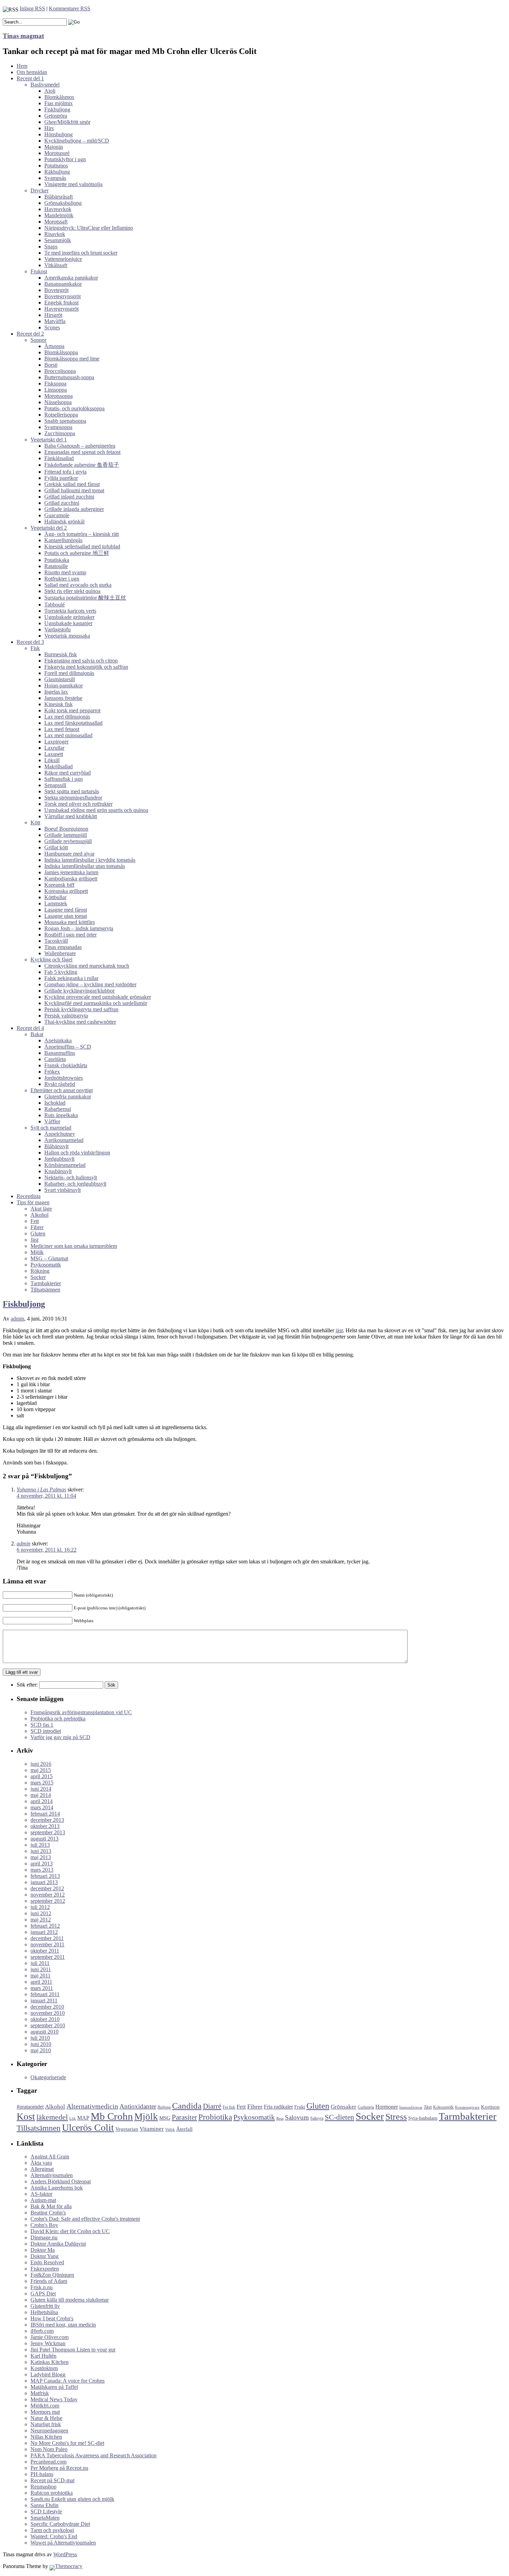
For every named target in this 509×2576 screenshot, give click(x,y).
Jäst (34, 1240)
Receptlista (29, 1196)
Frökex (52, 1072)
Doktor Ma (43, 2250)
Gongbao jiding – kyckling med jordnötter (90, 984)
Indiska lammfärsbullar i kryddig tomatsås (90, 860)
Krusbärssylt (58, 1171)
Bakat (37, 1034)
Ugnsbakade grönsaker (69, 617)
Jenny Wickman (48, 2343)
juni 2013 (41, 1851)
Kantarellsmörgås (63, 540)
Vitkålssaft (56, 265)
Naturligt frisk (46, 2424)
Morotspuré (57, 153)
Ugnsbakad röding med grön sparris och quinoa (96, 810)
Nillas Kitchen (46, 2437)
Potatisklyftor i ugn (65, 159)
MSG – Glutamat (49, 1258)
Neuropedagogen (49, 2431)
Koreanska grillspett (66, 891)
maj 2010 (41, 2050)
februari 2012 (45, 1926)
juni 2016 (41, 1764)
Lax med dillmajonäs (67, 717)
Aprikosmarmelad (64, 1140)
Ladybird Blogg (48, 2374)
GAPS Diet (43, 2294)
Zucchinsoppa (60, 433)
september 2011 (48, 1957)
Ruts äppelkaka (61, 1115)
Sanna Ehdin (44, 2505)
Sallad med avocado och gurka (78, 585)
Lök (73, 2118)
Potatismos (56, 166)
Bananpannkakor (63, 284)
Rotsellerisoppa (61, 415)
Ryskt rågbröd (60, 1084)
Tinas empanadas (63, 947)
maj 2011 (41, 1976)
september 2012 (48, 1901)
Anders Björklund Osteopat (61, 2181)
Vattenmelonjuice (63, 259)
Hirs (49, 128)
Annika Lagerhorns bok (57, 2188)
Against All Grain (50, 2157)
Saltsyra (317, 2118)
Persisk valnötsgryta (66, 1016)
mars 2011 (42, 1988)
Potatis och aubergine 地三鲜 (77, 553)
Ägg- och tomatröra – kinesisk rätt (82, 534)
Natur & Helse (46, 2418)
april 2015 (42, 1776)
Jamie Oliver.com (50, 2337)
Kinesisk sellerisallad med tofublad (82, 546)
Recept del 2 (30, 334)
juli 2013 (40, 1845)
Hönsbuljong (59, 134)
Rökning (40, 1271)
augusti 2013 (44, 1839)
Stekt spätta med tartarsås (72, 791)
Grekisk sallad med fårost (72, 484)
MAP (83, 2118)
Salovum (297, 2117)
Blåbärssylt (56, 1146)
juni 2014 (41, 1789)
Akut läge (41, 1209)
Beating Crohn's (48, 2213)
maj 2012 (41, 1920)
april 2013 (42, 1864)
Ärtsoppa (54, 346)
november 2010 (48, 2013)
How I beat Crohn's (52, 2318)
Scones (52, 327)
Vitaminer (152, 2129)
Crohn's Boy (44, 2225)
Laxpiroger (56, 742)
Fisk (35, 648)
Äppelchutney (60, 1134)
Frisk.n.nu (42, 2287)
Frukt (300, 2107)
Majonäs (54, 147)
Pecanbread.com (48, 2462)
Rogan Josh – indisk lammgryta (79, 928)
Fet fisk (229, 2107)
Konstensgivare (467, 2107)
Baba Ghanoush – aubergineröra (80, 446)
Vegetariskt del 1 (49, 440)
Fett (35, 1221)
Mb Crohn (112, 2116)
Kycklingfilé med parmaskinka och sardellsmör (96, 1003)
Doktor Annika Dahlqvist (58, 2244)
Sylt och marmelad (51, 1128)
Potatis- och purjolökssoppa (74, 408)
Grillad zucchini (62, 503)
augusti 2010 (44, 2032)
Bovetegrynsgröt (62, 296)
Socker (38, 1277)
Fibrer (37, 1227)
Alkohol (39, 1215)
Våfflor (52, 1121)
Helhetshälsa (44, 2312)
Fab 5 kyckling (61, 972)
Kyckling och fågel (51, 960)
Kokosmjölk (443, 2107)
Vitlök (170, 2130)
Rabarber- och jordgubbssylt (75, 1184)
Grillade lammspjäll (66, 835)
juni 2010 (41, 2044)
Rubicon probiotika (52, 2493)
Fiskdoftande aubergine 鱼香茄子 (82, 465)
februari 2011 (45, 1994)
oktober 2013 (45, 1826)
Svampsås (55, 178)
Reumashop (43, 2487)
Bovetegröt (56, 290)
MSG (165, 2118)
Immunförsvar (411, 2107)
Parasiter (184, 2117)
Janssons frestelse (63, 698)
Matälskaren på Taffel (54, 2387)
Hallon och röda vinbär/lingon (77, 1153)
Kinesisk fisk (59, 704)
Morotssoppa (59, 396)
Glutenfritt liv (45, 2306)
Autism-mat (43, 2200)
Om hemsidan (32, 72)
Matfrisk (40, 2393)
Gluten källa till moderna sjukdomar (70, 2300)
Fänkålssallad (59, 458)
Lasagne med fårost (66, 910)
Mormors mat (45, 2412)
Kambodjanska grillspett (71, 879)
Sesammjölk (58, 240)
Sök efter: (27, 1685)
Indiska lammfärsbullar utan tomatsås (85, 866)
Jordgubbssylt (59, 1159)
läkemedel (52, 2117)
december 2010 (47, 2007)
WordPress (65, 2554)
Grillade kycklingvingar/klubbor (79, 991)
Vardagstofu (57, 629)
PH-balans (42, 2474)
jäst (339, 1330)
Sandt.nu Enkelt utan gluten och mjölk (72, 2499)
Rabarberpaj (58, 1109)
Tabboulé (55, 605)
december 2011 (47, 1938)
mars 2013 (42, 1870)
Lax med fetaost (62, 729)
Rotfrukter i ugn (62, 579)
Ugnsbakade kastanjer (68, 623)
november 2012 (48, 1895)
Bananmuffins (60, 1053)
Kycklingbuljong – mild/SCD (77, 141)
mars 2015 (42, 1783)
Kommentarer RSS (70, 8)
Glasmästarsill (60, 679)
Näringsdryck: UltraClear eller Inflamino (89, 228)
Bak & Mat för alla (51, 2206)
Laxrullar (54, 748)
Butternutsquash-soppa (69, 377)
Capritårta (55, 1059)
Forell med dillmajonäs (69, 673)
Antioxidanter (138, 2106)
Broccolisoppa (60, 371)
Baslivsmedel (45, 85)
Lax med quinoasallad (68, 735)
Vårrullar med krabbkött (71, 816)
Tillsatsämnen (45, 1290)
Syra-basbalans (423, 2118)
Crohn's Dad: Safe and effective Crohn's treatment (85, 2219)
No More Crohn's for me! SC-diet (67, 2443)
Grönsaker (343, 2107)
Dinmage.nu (44, 2237)
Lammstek (56, 903)
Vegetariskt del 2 (49, 528)
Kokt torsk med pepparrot (72, 710)
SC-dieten (340, 2117)
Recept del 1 (30, 78)
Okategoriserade (48, 2077)
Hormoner (387, 2107)
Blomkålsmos (59, 97)
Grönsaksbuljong (63, 203)
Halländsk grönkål (64, 522)
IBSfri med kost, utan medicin (63, 2325)
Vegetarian (127, 2129)
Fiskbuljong (57, 109)
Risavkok (55, 234)
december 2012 (47, 1888)
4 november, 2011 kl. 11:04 (46, 1496)
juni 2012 (41, 1913)
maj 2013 (41, 1857)
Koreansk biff (59, 885)
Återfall (184, 2129)
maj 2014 (41, 1795)
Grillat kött (56, 847)
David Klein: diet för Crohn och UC (70, 2231)
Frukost (39, 271)
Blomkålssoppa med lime (72, 359)
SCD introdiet (46, 1731)
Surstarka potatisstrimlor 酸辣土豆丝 (85, 598)
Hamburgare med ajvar (69, 854)
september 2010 (48, 2025)
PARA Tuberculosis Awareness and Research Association (93, 2455)
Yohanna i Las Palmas (41, 1490)
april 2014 (42, 1801)
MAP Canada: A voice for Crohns (68, 2381)
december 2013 (47, 1820)
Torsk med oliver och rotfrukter (78, 804)
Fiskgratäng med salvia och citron (81, 661)
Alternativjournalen (52, 2175)
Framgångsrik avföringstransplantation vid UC (81, 1712)
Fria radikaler (278, 2107)
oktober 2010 (45, 2019)
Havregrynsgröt (61, 309)
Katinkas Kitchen (50, 2362)
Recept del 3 (30, 642)
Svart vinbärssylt (62, 1190)
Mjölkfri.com (45, 2406)
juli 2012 (40, 1907)
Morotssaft (56, 222)
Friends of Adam (49, 2281)
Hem (22, 66)
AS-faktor (41, 2194)
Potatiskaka (57, 560)
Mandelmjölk (59, 215)
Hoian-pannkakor (64, 686)
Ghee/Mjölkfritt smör (67, 122)
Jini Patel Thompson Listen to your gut (73, 2350)
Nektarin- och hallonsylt (71, 1177)
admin (17, 1319)
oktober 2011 (45, 1951)
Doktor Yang (44, 2256)
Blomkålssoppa (61, 352)
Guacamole (57, 515)
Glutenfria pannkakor (68, 1097)
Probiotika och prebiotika (58, 1719)
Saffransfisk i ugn (64, 779)
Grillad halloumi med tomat (74, 490)
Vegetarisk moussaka (67, 636)
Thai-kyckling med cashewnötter (80, 1022)
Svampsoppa (58, 427)
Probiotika (215, 2117)
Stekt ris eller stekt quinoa (72, 591)
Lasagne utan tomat (66, 916)
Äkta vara (41, 2163)
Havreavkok (58, 209)
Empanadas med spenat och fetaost (82, 452)
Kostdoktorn (44, 2368)
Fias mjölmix (59, 103)
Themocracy (69, 2566)
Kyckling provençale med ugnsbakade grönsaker (98, 997)
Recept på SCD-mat (52, 2480)
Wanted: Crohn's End (54, 2536)
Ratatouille (56, 566)
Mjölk (37, 1252)
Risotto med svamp (65, 572)
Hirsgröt (53, 315)
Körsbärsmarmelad (65, 1165)
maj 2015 (41, 1770)
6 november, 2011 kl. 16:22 (47, 1550)
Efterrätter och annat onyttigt (62, 1090)
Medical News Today (54, 2399)
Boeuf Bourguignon (66, 829)
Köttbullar (55, 897)
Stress (396, 2117)
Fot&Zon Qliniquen (52, 2275)
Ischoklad (55, 1103)
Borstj (51, 365)
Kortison (490, 2107)
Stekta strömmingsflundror (73, 798)
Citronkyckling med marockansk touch (87, 966)
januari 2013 (44, 1882)
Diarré (212, 2106)
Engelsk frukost (61, 303)
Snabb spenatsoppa (65, 421)
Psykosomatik (46, 1265)
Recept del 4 (30, 1028)
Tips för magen (33, 1202)
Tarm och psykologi (52, 2530)
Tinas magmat (23, 36)
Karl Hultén (43, 2356)
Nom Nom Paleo (49, 2449)
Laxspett (54, 754)
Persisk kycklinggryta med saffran (81, 1009)
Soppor (38, 340)
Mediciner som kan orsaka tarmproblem (74, 1246)
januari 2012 (44, 1932)
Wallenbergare (60, 953)
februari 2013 (45, 1876)
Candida (187, 2106)
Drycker (39, 190)
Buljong (164, 2107)
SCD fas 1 (42, 1725)
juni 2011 (41, 1969)
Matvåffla (55, 321)
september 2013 (48, 1832)
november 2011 (47, 1944)
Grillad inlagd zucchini (69, 497)
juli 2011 (40, 1963)
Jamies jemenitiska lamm (71, 872)
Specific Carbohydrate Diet (60, 2524)
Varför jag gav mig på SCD (60, 1737)
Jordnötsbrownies (64, 1078)
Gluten (38, 1234)
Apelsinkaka (58, 1040)
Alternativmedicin (92, 2106)
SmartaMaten (45, 2518)
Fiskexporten (45, 2269)
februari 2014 (45, 1814)
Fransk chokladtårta (66, 1065)
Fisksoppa (55, 383)
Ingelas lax (56, 692)
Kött (35, 823)
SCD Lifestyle (46, 2511)
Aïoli (50, 91)
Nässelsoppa (58, 402)
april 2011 (41, 1982)
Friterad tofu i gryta (65, 472)
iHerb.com (42, 2331)
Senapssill (55, 785)
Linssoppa (56, 390)
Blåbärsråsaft (59, 197)
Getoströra (56, 116)
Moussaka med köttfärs (70, 922)
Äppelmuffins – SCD (68, 1047)
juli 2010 (40, 2038)
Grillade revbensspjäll (68, 841)
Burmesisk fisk (61, 654)
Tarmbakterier (46, 1283)
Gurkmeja (366, 2107)
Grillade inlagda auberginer (74, 509)
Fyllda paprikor (61, 478)
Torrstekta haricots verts (70, 611)
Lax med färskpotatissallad (73, 723)
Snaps (51, 246)
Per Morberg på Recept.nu (59, 2468)
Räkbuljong (57, 172)
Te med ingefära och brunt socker (81, 253)
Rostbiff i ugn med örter (70, 935)
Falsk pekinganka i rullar (71, 978)
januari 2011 (44, 2000)
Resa (280, 2118)
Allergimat (42, 2169)
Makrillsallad (59, 766)
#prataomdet (30, 2107)
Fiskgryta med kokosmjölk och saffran (86, 667)
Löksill (52, 760)
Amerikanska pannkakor (71, 278)
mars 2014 (42, 1807)
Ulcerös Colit (88, 2127)
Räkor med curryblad (68, 773)
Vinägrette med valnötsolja (73, 184)
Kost (26, 2116)
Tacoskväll (56, 941)
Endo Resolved (47, 2262)
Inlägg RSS (32, 8)
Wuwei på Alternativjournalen (63, 2543)
